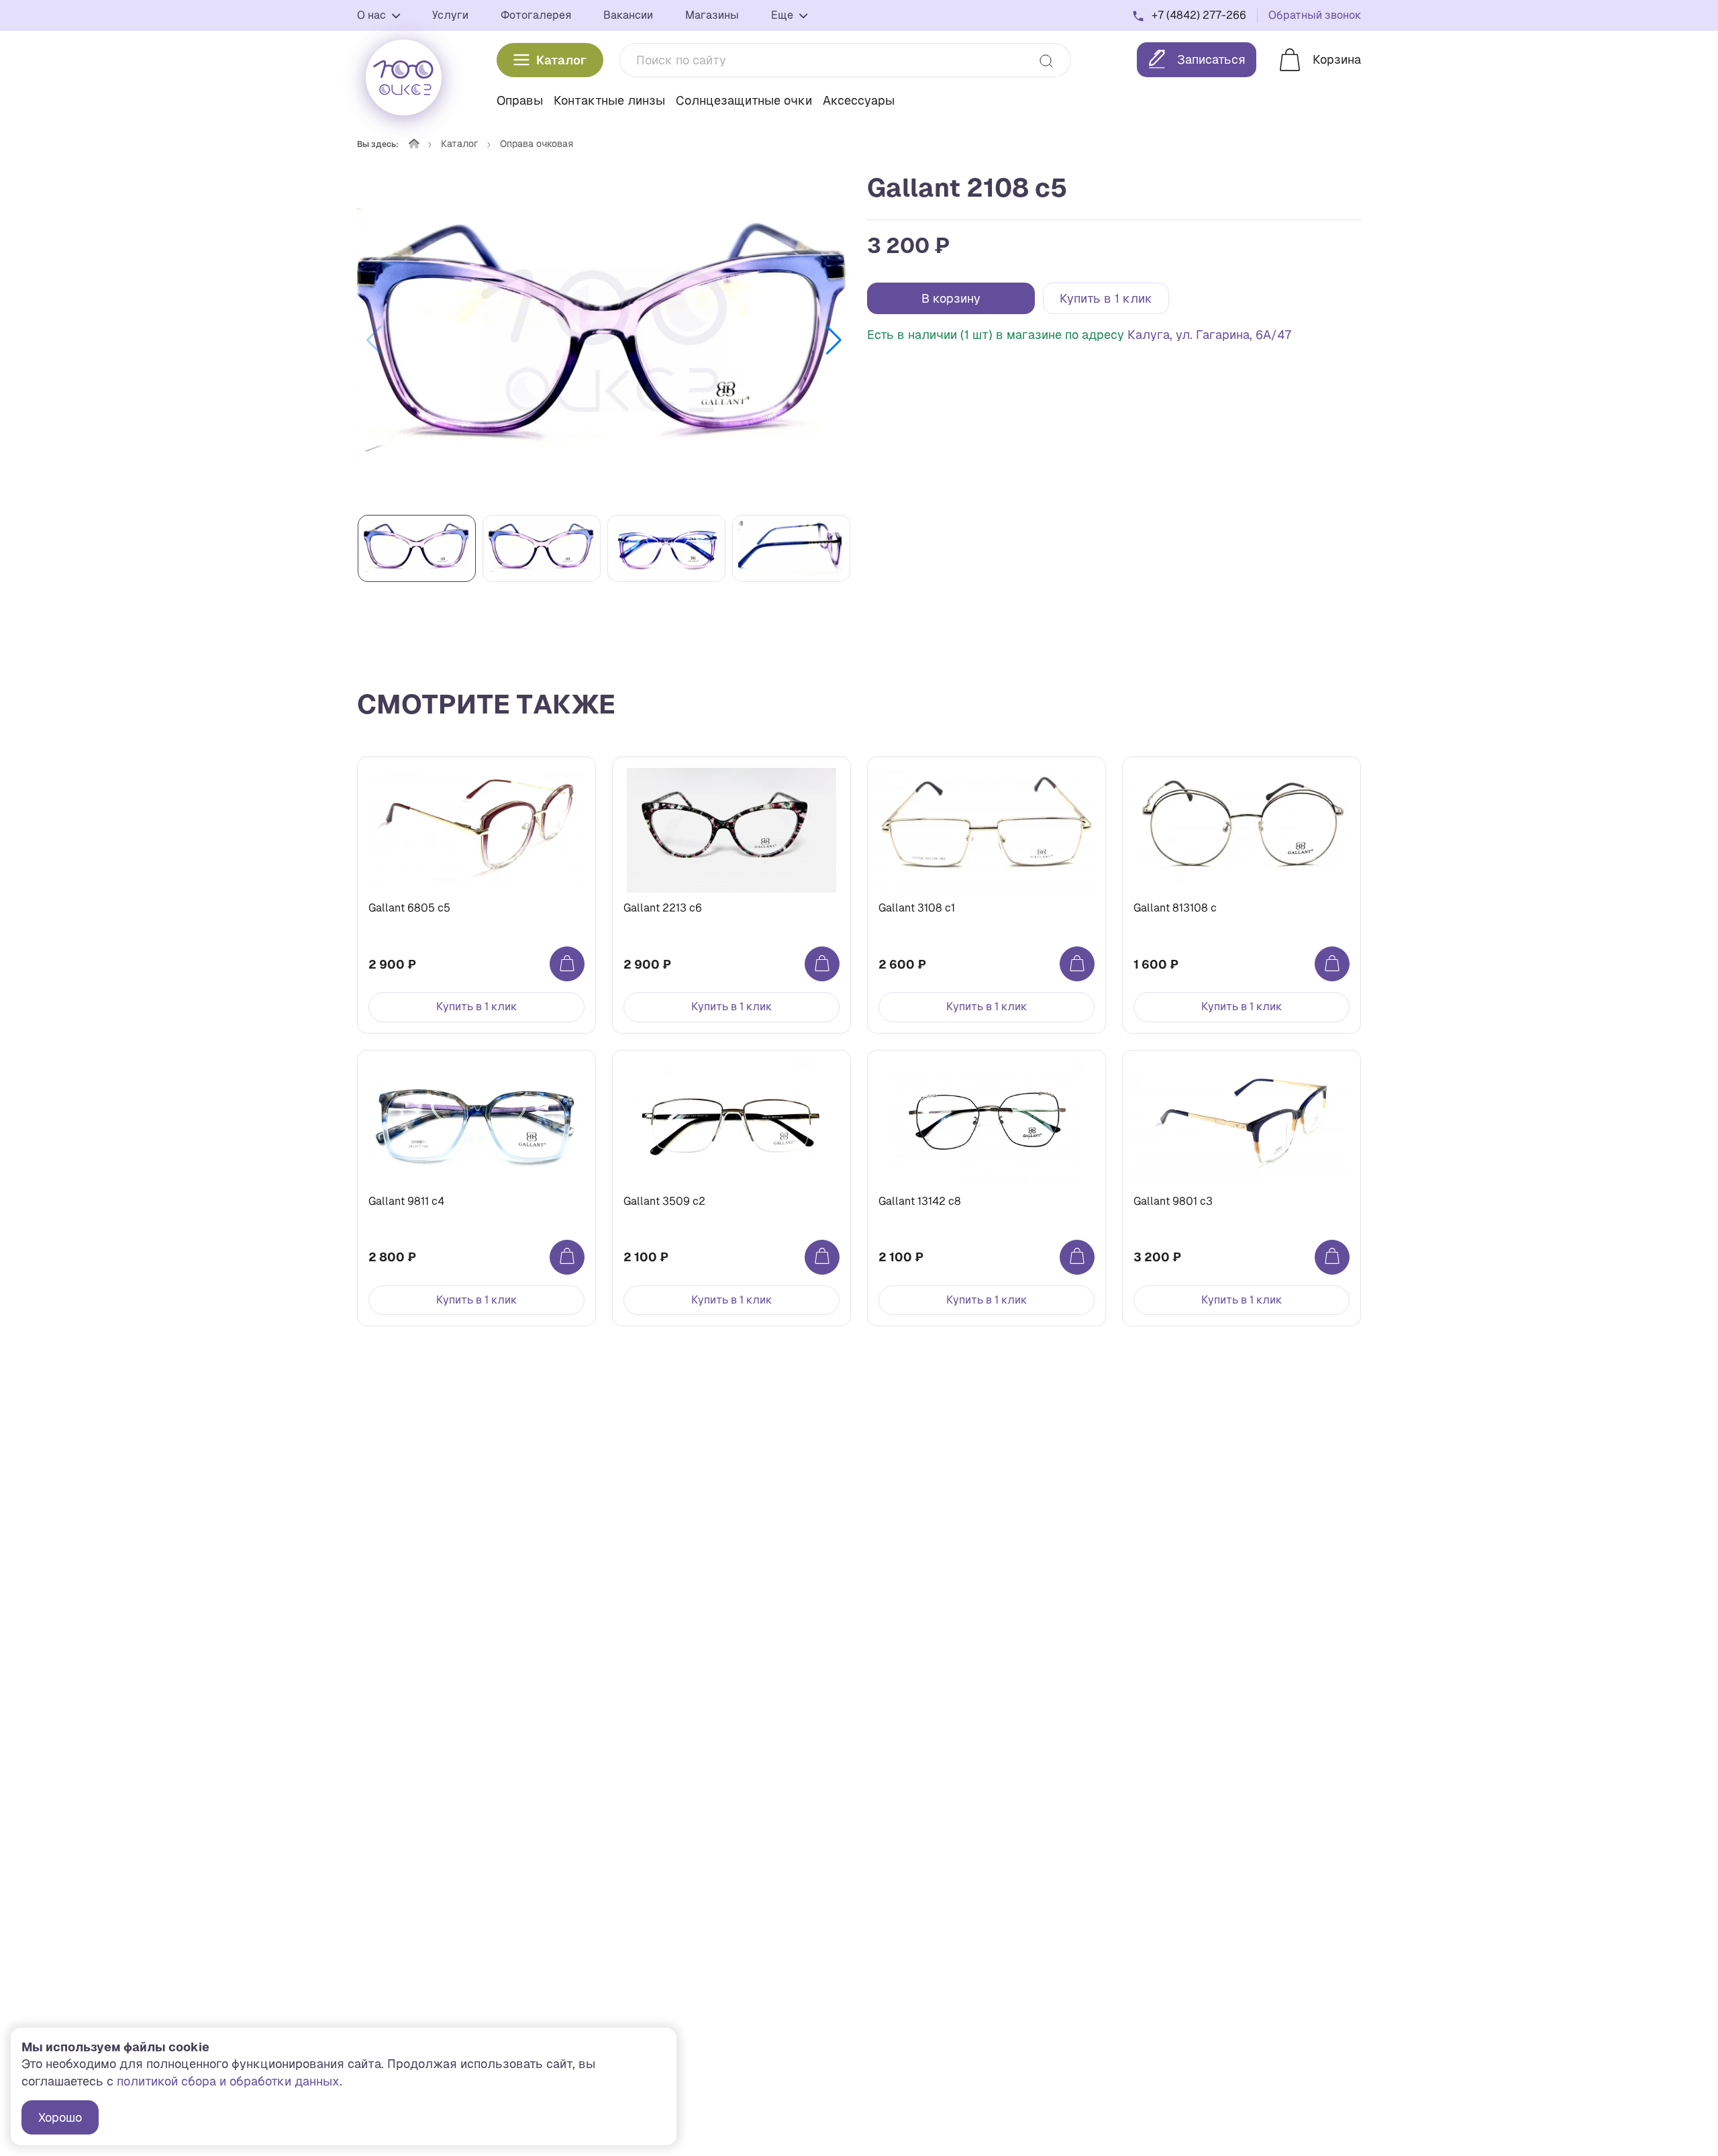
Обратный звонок (1315, 15)
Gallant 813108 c (1175, 908)
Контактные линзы (609, 100)
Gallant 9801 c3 (1173, 1201)
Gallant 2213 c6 (663, 908)
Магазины (712, 15)
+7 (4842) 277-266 (1199, 15)
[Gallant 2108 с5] (604, 340)
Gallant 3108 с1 (917, 908)
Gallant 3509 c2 (664, 1201)
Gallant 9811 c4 (406, 1201)
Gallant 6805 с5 (409, 908)
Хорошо (60, 2117)
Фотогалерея (536, 15)
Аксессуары (859, 100)
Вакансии (628, 15)
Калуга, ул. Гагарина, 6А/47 (1210, 335)
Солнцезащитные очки (744, 100)
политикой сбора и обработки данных (228, 2081)
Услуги (450, 15)
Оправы (520, 100)
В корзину (951, 298)
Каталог (561, 60)
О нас (373, 15)
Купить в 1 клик (1106, 298)
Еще (784, 15)
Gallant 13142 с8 (920, 1201)
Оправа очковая (537, 144)
